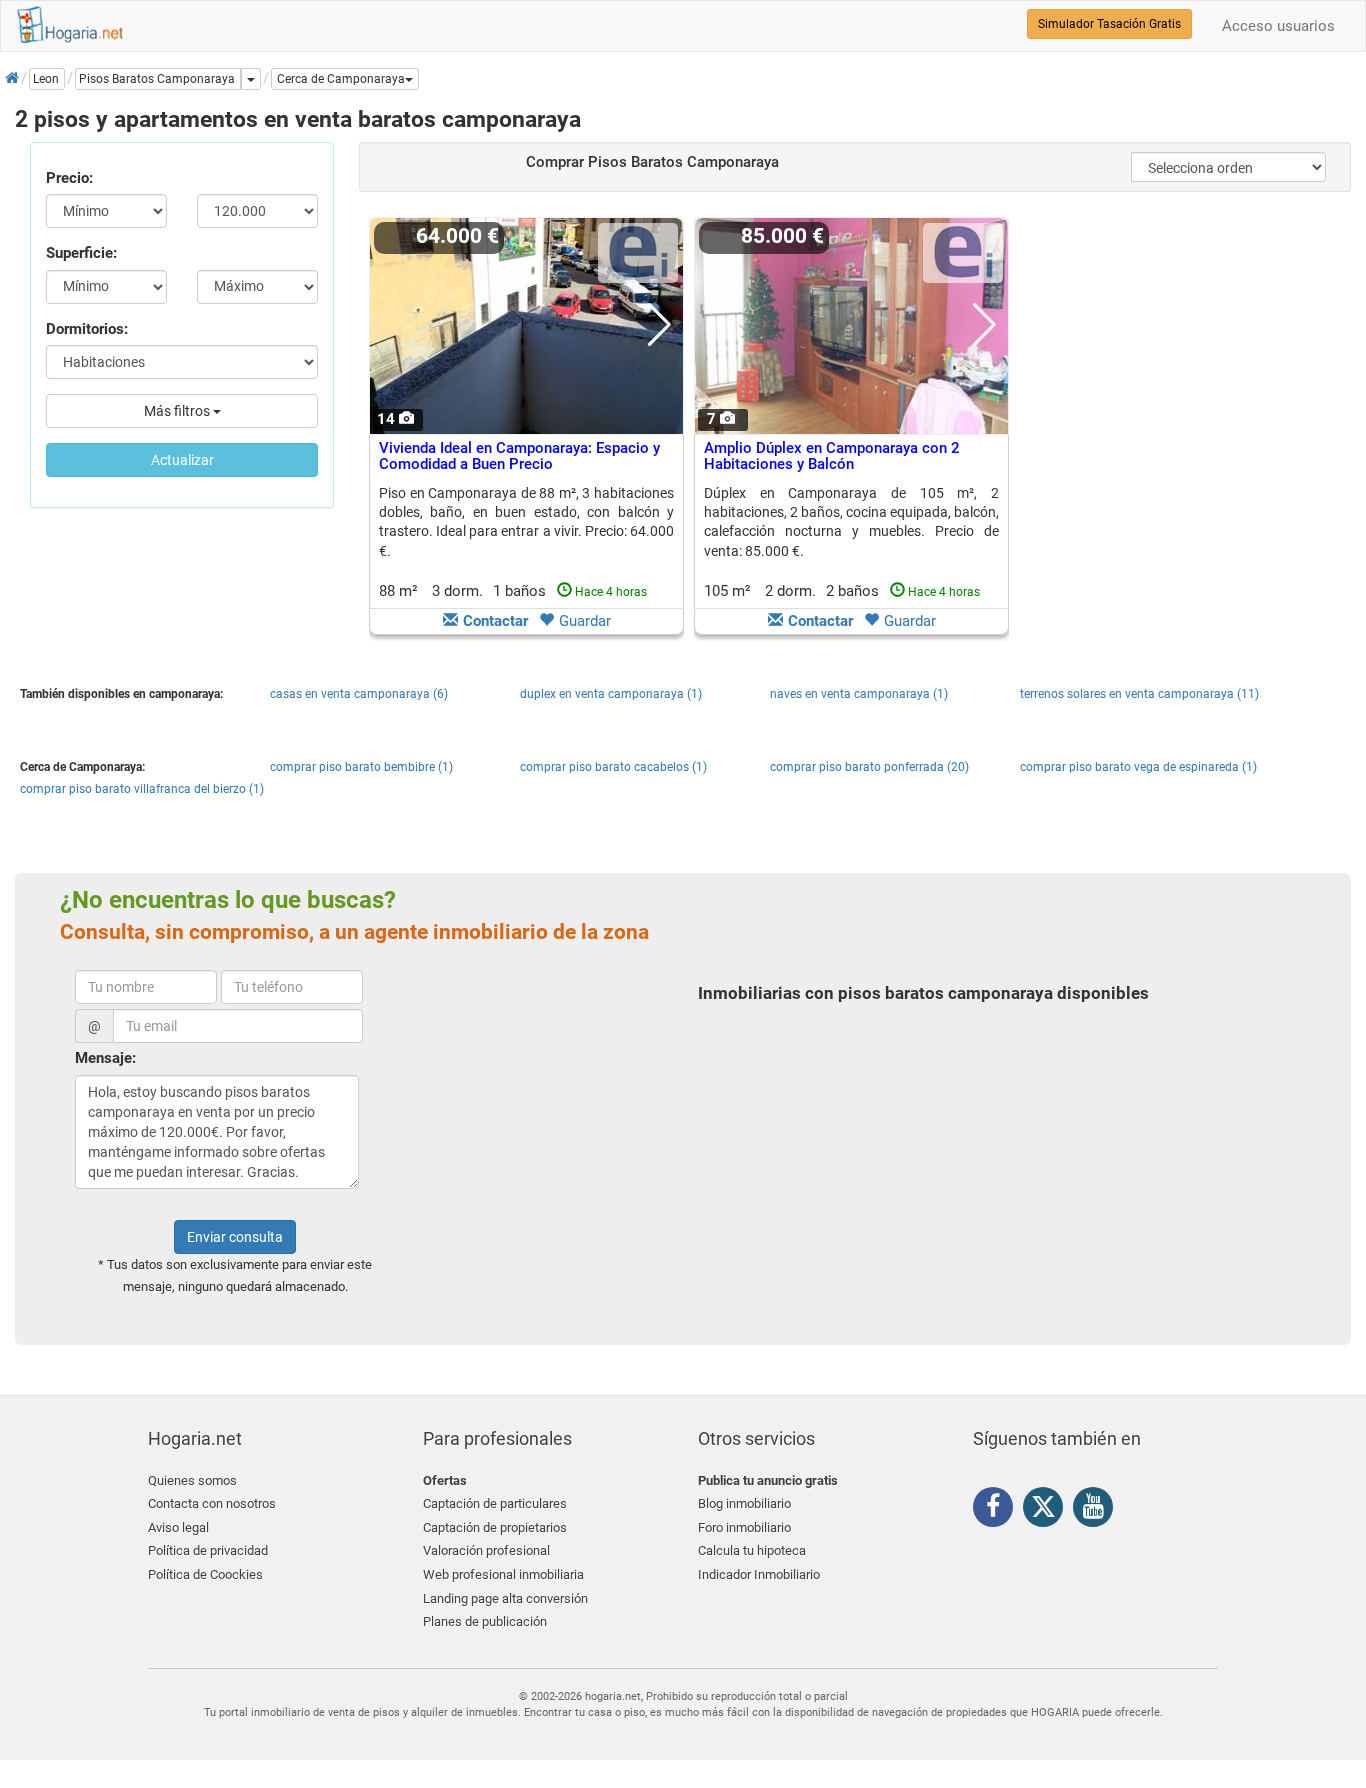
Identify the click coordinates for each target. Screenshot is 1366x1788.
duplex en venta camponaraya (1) (611, 694)
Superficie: (81, 253)
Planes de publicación (485, 1621)
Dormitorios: (87, 329)
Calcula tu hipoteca (752, 1550)
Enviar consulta (235, 1237)
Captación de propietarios (495, 1527)
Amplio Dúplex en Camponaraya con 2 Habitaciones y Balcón (832, 456)
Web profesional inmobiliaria (503, 1574)
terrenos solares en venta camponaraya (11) (1139, 694)
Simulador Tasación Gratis (1109, 24)
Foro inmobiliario (744, 1527)
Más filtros (178, 411)
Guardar (585, 621)
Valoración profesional (486, 1550)
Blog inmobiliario (744, 1503)
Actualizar (182, 460)
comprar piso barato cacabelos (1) (613, 767)
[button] (345, 79)
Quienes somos (192, 1480)
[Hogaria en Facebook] (998, 1510)
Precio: (69, 178)
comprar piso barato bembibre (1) (361, 767)
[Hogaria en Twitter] (1048, 1511)
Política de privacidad (208, 1550)
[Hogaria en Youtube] (1098, 1510)
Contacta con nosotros (212, 1503)
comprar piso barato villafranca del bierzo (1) (142, 789)
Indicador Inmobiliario (759, 1574)
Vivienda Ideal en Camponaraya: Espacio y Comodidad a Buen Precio (519, 456)
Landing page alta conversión (505, 1598)
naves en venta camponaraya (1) (859, 694)
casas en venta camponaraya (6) (359, 694)
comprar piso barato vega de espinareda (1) (1138, 767)
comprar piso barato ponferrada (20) (869, 767)
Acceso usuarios (1278, 26)
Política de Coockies (205, 1574)
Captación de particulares (495, 1503)
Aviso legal (178, 1527)
